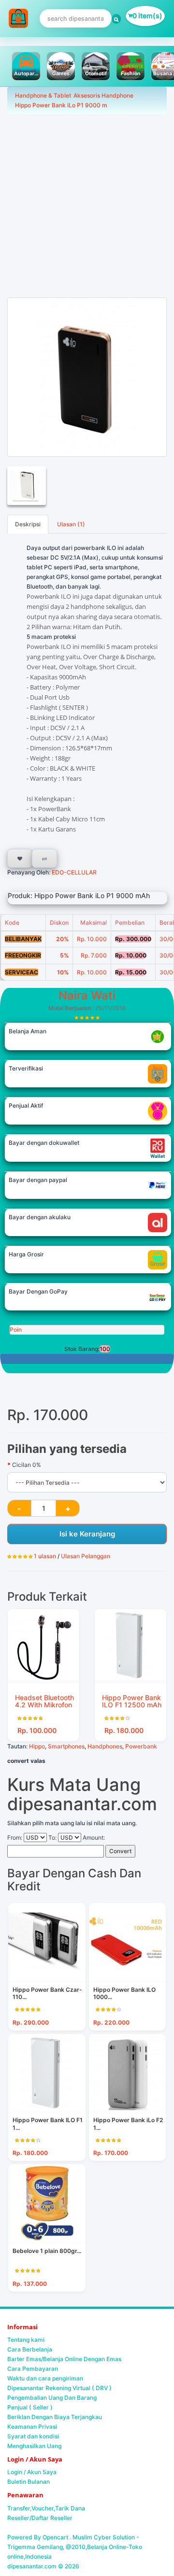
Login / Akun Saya (32, 2472)
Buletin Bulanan (29, 2482)
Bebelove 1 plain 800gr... (47, 2251)
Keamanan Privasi (32, 2427)
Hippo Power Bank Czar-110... (47, 1993)
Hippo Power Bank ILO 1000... (124, 1993)
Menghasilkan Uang (34, 2446)
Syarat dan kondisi (33, 2436)
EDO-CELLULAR (73, 872)
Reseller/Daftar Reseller (40, 2518)
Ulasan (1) (71, 524)
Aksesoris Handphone (103, 95)
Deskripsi (28, 524)
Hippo (37, 1746)
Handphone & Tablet (43, 95)
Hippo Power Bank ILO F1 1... (48, 2124)
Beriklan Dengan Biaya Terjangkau (55, 2417)
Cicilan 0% (27, 1465)
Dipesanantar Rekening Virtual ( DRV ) (59, 2388)
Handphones (105, 1746)
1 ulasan (45, 1556)
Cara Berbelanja (30, 2349)
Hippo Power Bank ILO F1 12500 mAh (132, 1701)
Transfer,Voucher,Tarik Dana (46, 2508)
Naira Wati (87, 995)
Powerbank (141, 1746)
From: (15, 1837)
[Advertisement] (87, 206)
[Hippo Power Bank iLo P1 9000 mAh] (87, 377)
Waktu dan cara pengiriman (45, 2378)
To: (52, 1837)
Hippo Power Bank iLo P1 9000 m (61, 105)
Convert (120, 1851)
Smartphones (66, 1746)
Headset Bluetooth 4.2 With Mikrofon (44, 1701)
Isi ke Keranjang (87, 1534)
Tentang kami (26, 2340)
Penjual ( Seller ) (30, 2407)
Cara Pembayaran (33, 2369)
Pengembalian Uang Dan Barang (52, 2398)
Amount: (94, 1837)
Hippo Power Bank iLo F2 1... (128, 2124)
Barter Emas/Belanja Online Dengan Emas (64, 2359)
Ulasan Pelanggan (86, 1556)
